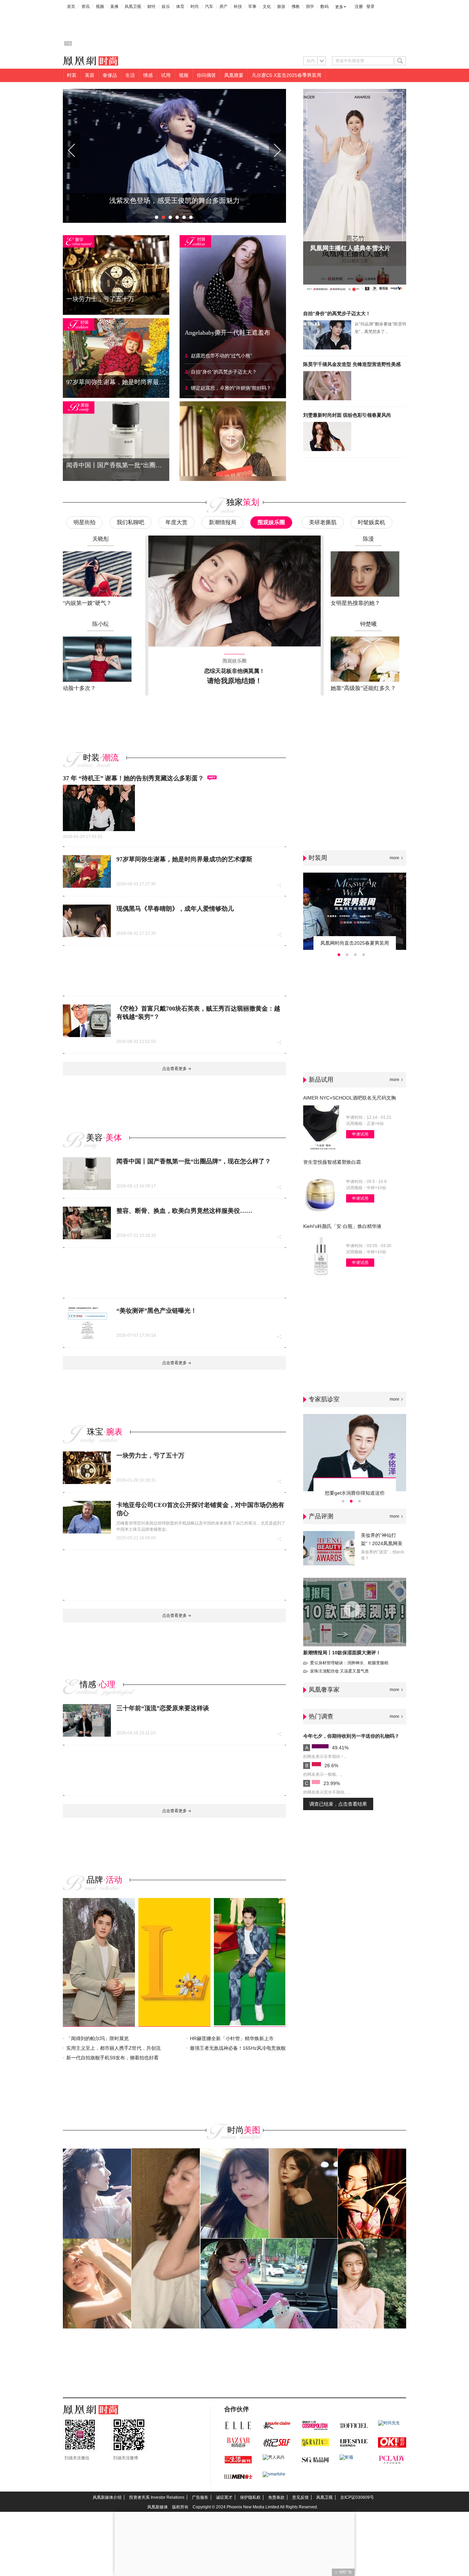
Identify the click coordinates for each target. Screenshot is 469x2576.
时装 (72, 75)
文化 (267, 7)
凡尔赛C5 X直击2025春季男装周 (287, 75)
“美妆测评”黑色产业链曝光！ (157, 1311)
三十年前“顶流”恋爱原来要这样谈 (163, 1708)
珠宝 (95, 1432)
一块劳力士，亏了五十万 (150, 1456)
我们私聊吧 (130, 522)
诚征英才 (224, 2497)
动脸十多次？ (79, 688)
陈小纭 (101, 624)
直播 (114, 7)
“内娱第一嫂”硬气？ (87, 603)
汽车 (209, 7)
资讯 (85, 7)
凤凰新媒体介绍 (107, 2497)
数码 (324, 7)
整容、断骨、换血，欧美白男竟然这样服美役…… (184, 1211)
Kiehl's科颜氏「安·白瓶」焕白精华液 (342, 1226)
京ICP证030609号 (357, 2497)
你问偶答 (206, 75)
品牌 (95, 1880)
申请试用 (360, 1134)
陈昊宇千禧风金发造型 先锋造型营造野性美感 (352, 364)
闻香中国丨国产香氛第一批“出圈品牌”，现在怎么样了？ (194, 1161)
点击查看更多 (174, 1069)
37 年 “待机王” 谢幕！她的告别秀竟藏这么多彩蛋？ (133, 778)
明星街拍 (84, 522)
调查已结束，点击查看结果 (338, 1804)
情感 (148, 75)
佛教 (296, 7)
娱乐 (166, 7)
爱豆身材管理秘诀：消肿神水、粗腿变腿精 (349, 1663)
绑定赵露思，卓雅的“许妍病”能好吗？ (231, 388)
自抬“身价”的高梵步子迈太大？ (224, 372)
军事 (252, 7)
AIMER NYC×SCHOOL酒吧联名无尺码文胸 (350, 1098)
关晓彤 (101, 539)
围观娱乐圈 (271, 522)
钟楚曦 (368, 624)
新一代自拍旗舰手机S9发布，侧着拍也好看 (112, 2058)
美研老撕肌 (323, 522)
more (394, 858)
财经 (151, 7)
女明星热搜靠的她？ (355, 603)
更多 (339, 7)
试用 (166, 75)
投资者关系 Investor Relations (157, 2497)
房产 (224, 7)
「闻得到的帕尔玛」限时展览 (98, 2038)
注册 (359, 7)
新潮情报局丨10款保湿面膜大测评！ (342, 1653)
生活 (130, 75)
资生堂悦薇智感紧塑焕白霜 (332, 1162)
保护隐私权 (250, 2497)
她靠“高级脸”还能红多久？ (363, 688)
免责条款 (276, 2497)
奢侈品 (110, 75)
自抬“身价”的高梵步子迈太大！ (337, 313)
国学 (310, 7)
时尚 (195, 7)
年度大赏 (176, 522)
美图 (252, 2130)
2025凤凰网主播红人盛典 (344, 248)
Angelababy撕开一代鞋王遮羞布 (227, 333)
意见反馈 (300, 2497)
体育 (180, 7)
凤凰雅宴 (234, 75)
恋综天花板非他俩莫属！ (235, 671)
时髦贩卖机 (371, 522)
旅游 (281, 7)
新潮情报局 (222, 522)
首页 (71, 7)
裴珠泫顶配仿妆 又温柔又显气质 (339, 1671)
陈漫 (368, 539)
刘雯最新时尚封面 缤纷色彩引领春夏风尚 (347, 415)
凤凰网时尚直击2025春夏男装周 (355, 943)
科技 (238, 7)
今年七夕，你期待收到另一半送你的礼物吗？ (351, 1736)
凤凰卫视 (133, 7)
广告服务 (200, 2497)
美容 (90, 75)
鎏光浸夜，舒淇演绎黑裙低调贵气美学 (174, 200)
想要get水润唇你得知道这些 (355, 1493)
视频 (100, 7)
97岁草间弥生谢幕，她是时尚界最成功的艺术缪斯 (184, 859)
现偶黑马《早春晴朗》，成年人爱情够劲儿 (175, 909)
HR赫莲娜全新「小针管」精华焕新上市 (232, 2038)
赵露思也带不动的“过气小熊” (221, 356)
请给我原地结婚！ (235, 681)
